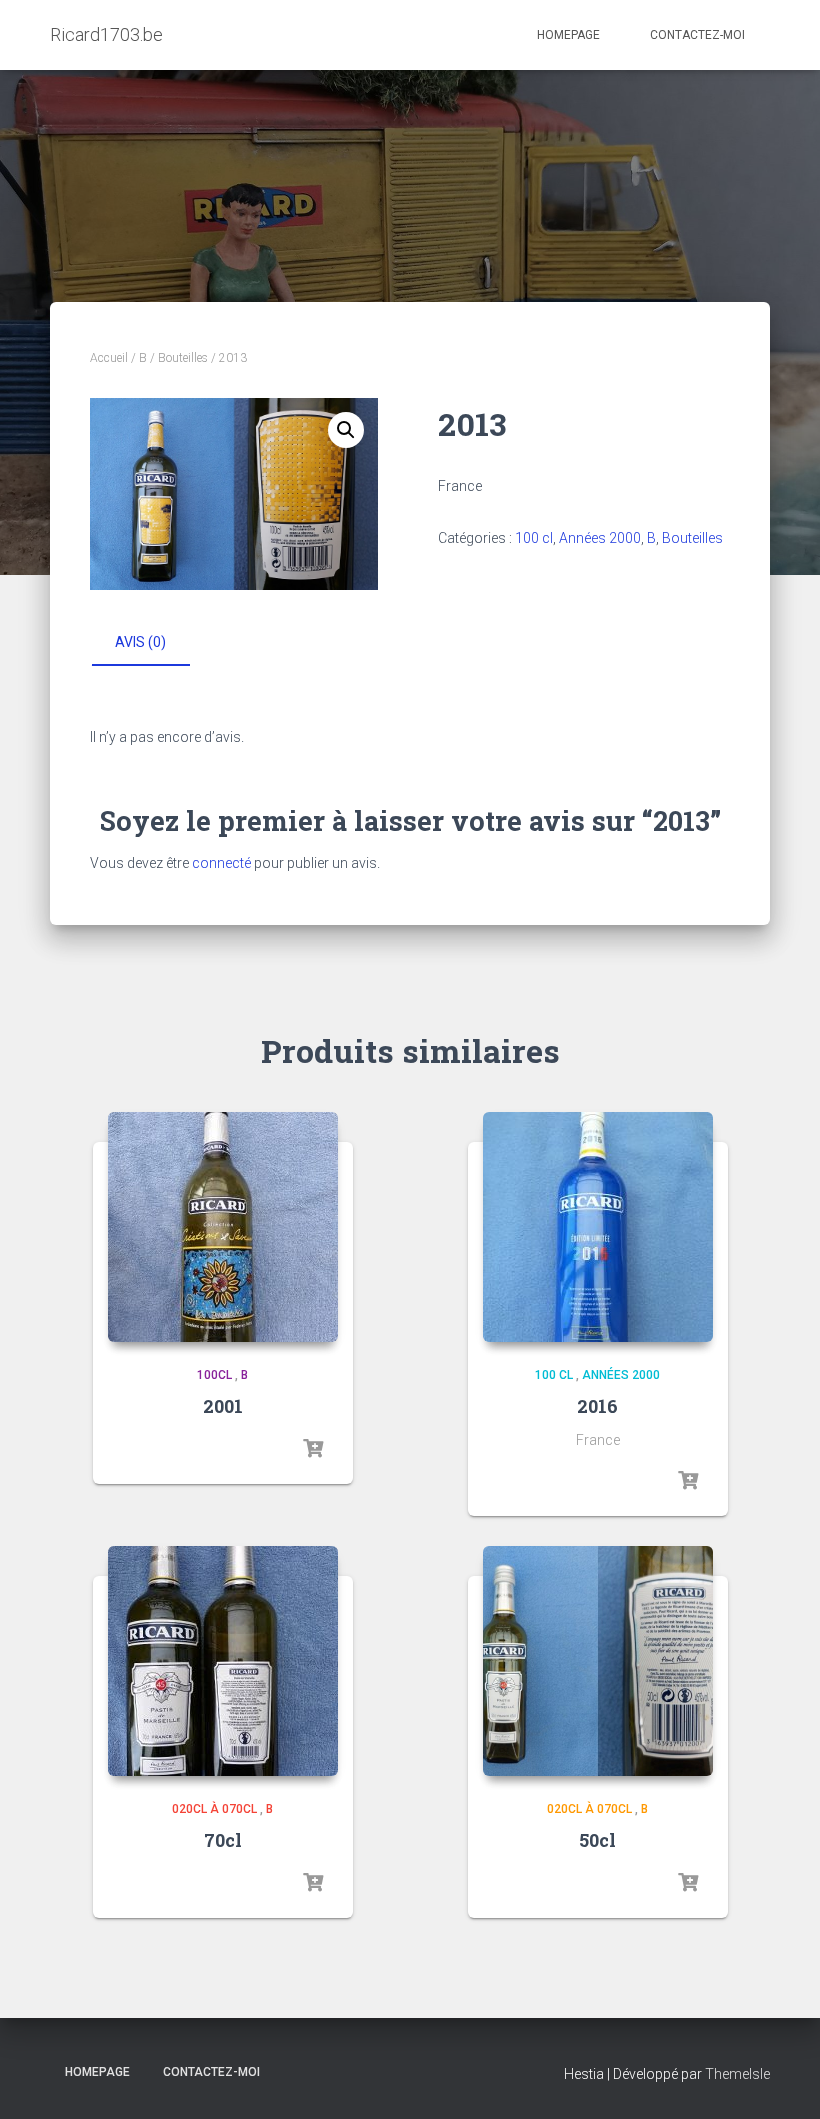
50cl (597, 1840)
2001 (223, 1406)
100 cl (534, 538)
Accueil (109, 358)
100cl (214, 1375)
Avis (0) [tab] (140, 642)
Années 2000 (600, 538)
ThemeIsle (737, 2074)
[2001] (223, 1227)
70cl (223, 1840)
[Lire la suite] (313, 1449)
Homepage (568, 35)
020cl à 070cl (214, 1809)
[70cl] (223, 1661)
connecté (221, 863)
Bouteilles (183, 358)
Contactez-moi (697, 35)
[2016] (598, 1227)
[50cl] (598, 1661)
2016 (597, 1406)
